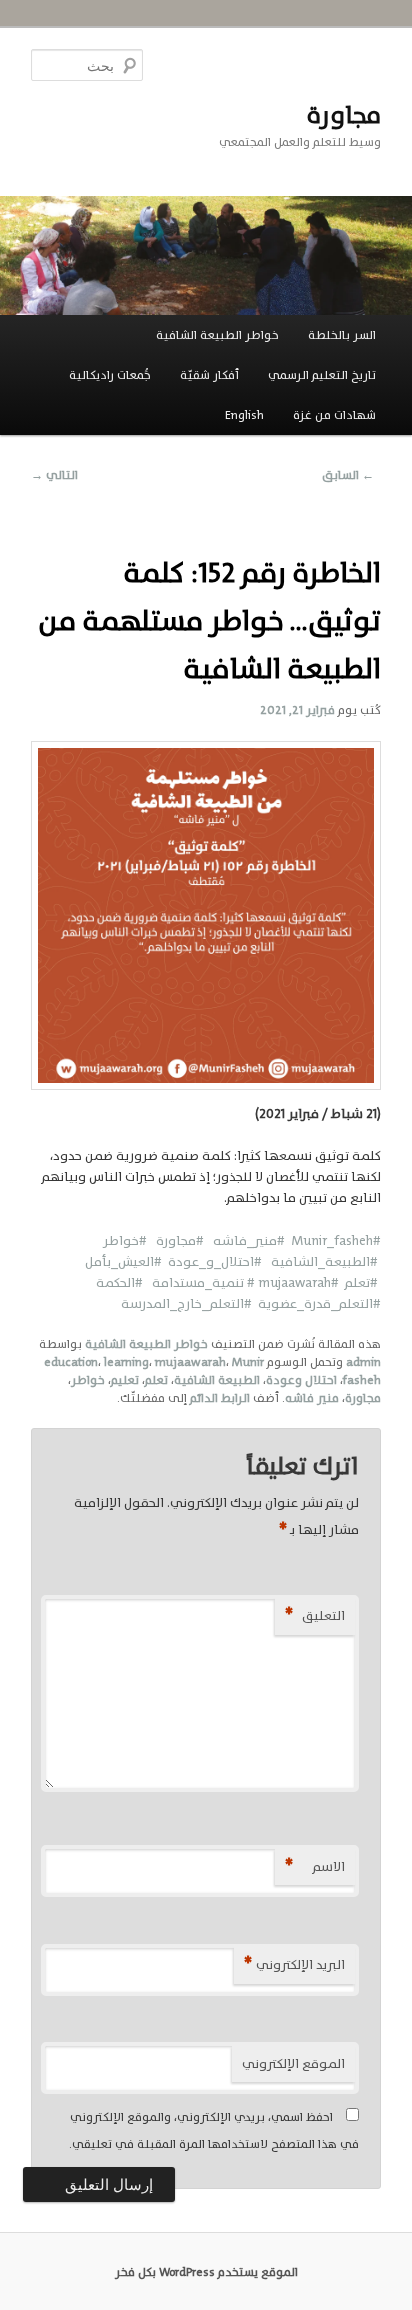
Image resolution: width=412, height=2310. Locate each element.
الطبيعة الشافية (217, 1380)
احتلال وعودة (301, 1380)
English (244, 415)
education (71, 1362)
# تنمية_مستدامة (205, 1282)
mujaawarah (190, 1362)
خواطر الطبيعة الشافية (217, 335)
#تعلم (358, 1282)
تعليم (125, 1380)
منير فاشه (312, 1398)
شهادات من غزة (334, 415)
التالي (54, 475)
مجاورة (343, 115)
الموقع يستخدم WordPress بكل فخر (206, 2272)
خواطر (88, 1380)
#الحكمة (124, 1282)
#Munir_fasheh (336, 1240)
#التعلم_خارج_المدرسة (189, 1303)
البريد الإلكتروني (294, 1964)
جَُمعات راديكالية (110, 375)
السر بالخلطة (342, 335)
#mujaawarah (298, 1282)
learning (126, 1362)
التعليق (315, 1615)
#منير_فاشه (249, 1240)
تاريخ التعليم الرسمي (322, 375)
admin (363, 1362)
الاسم (315, 1866)
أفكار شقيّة (209, 375)
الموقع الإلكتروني (293, 2063)
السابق (348, 475)
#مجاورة (178, 1240)
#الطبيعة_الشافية (320, 1261)
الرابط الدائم (220, 1398)
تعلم (156, 1380)
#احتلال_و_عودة (212, 1261)
